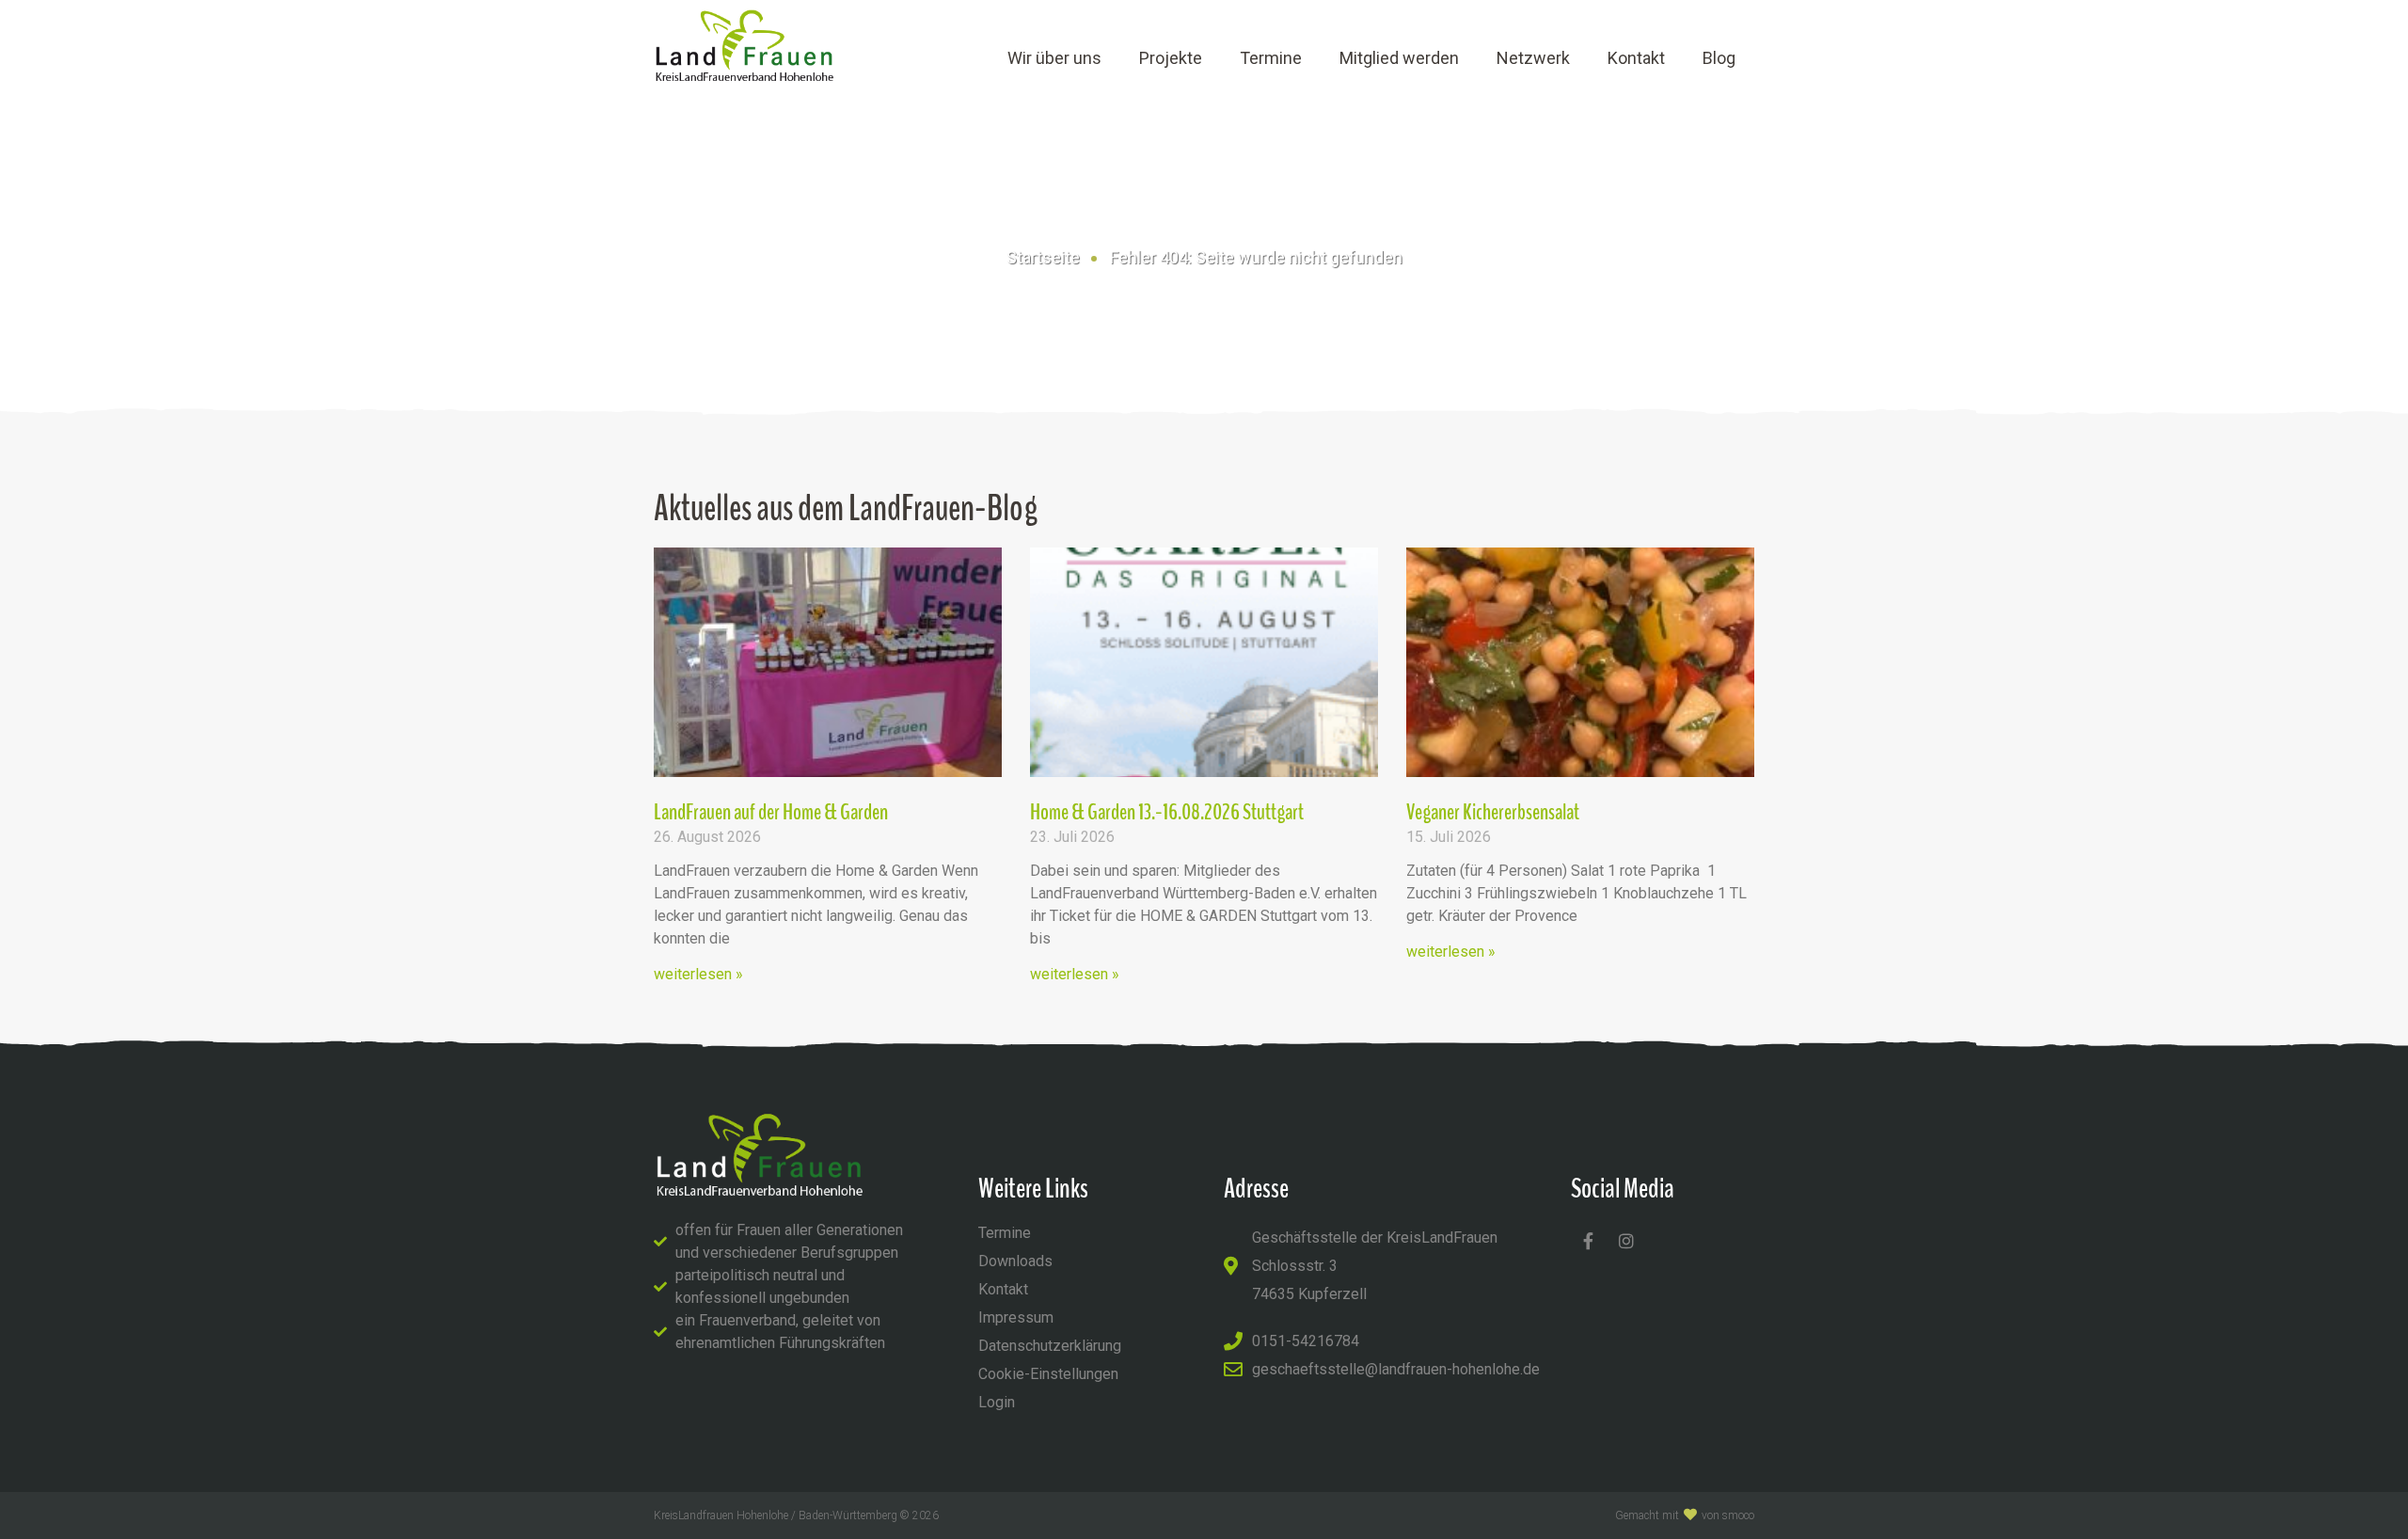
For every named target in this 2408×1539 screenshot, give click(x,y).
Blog (1719, 58)
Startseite (1043, 257)
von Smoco (1728, 1515)
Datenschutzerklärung (1050, 1346)
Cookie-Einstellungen (1048, 1374)
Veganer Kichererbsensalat (1493, 812)
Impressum (1016, 1317)
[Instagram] (1626, 1241)
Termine (1271, 58)
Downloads (1015, 1261)
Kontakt (1636, 58)
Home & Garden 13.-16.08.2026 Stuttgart (1167, 812)
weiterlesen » (698, 974)
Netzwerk (1533, 58)
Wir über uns (1054, 58)
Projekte (1171, 58)
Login (997, 1402)
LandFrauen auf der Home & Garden (771, 812)
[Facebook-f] (1588, 1241)
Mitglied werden (1399, 58)
